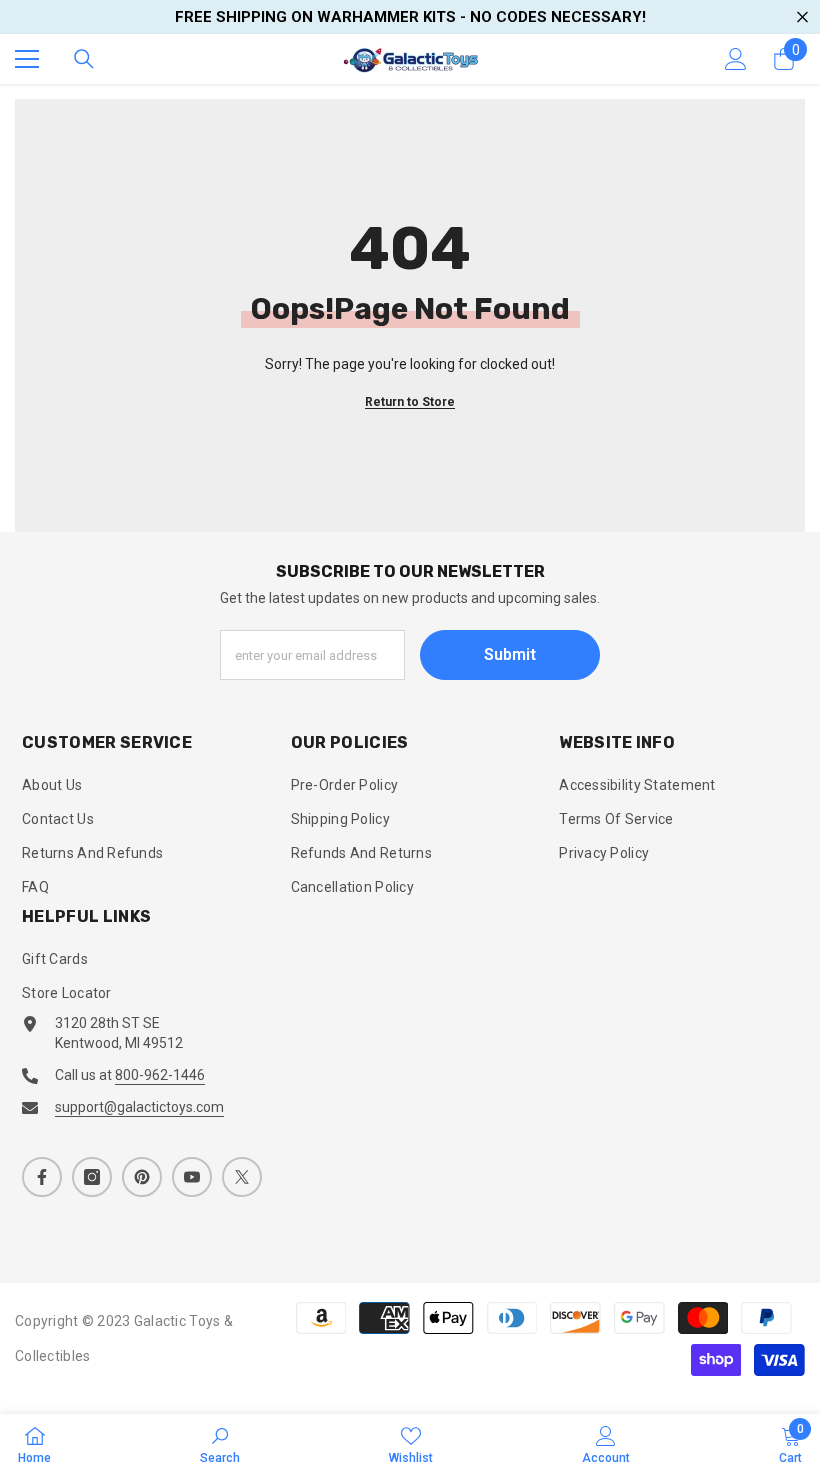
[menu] (27, 59)
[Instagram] (92, 1177)
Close (802, 17)
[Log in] (736, 59)
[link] (220, 1444)
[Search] (84, 59)
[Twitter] (242, 1177)
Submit (510, 654)
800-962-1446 (160, 1075)
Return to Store (410, 402)
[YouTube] (192, 1177)
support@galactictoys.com (139, 1107)
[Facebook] (42, 1177)
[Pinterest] (142, 1177)
